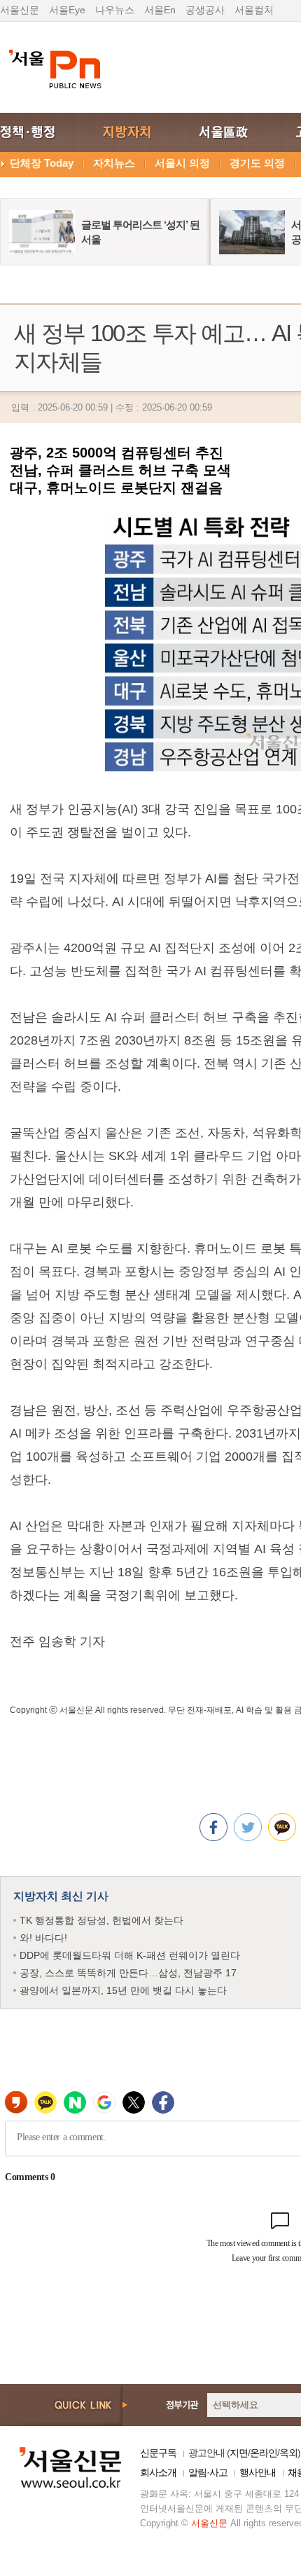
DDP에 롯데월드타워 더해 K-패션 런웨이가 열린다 (130, 1955)
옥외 (288, 2453)
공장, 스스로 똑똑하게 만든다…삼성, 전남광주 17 (128, 1973)
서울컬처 (254, 10)
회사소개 (158, 2472)
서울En (160, 10)
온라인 (264, 2453)
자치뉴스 (114, 163)
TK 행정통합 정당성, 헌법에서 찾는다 (101, 1920)
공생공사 (205, 10)
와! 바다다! (43, 1938)
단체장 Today (42, 163)
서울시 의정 (182, 163)
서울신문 (20, 10)
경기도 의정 (257, 163)
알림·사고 (208, 2472)
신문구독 (158, 2453)
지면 (239, 2453)
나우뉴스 (115, 10)
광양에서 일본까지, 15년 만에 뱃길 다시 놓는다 (123, 1990)
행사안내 (258, 2472)
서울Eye (67, 10)
